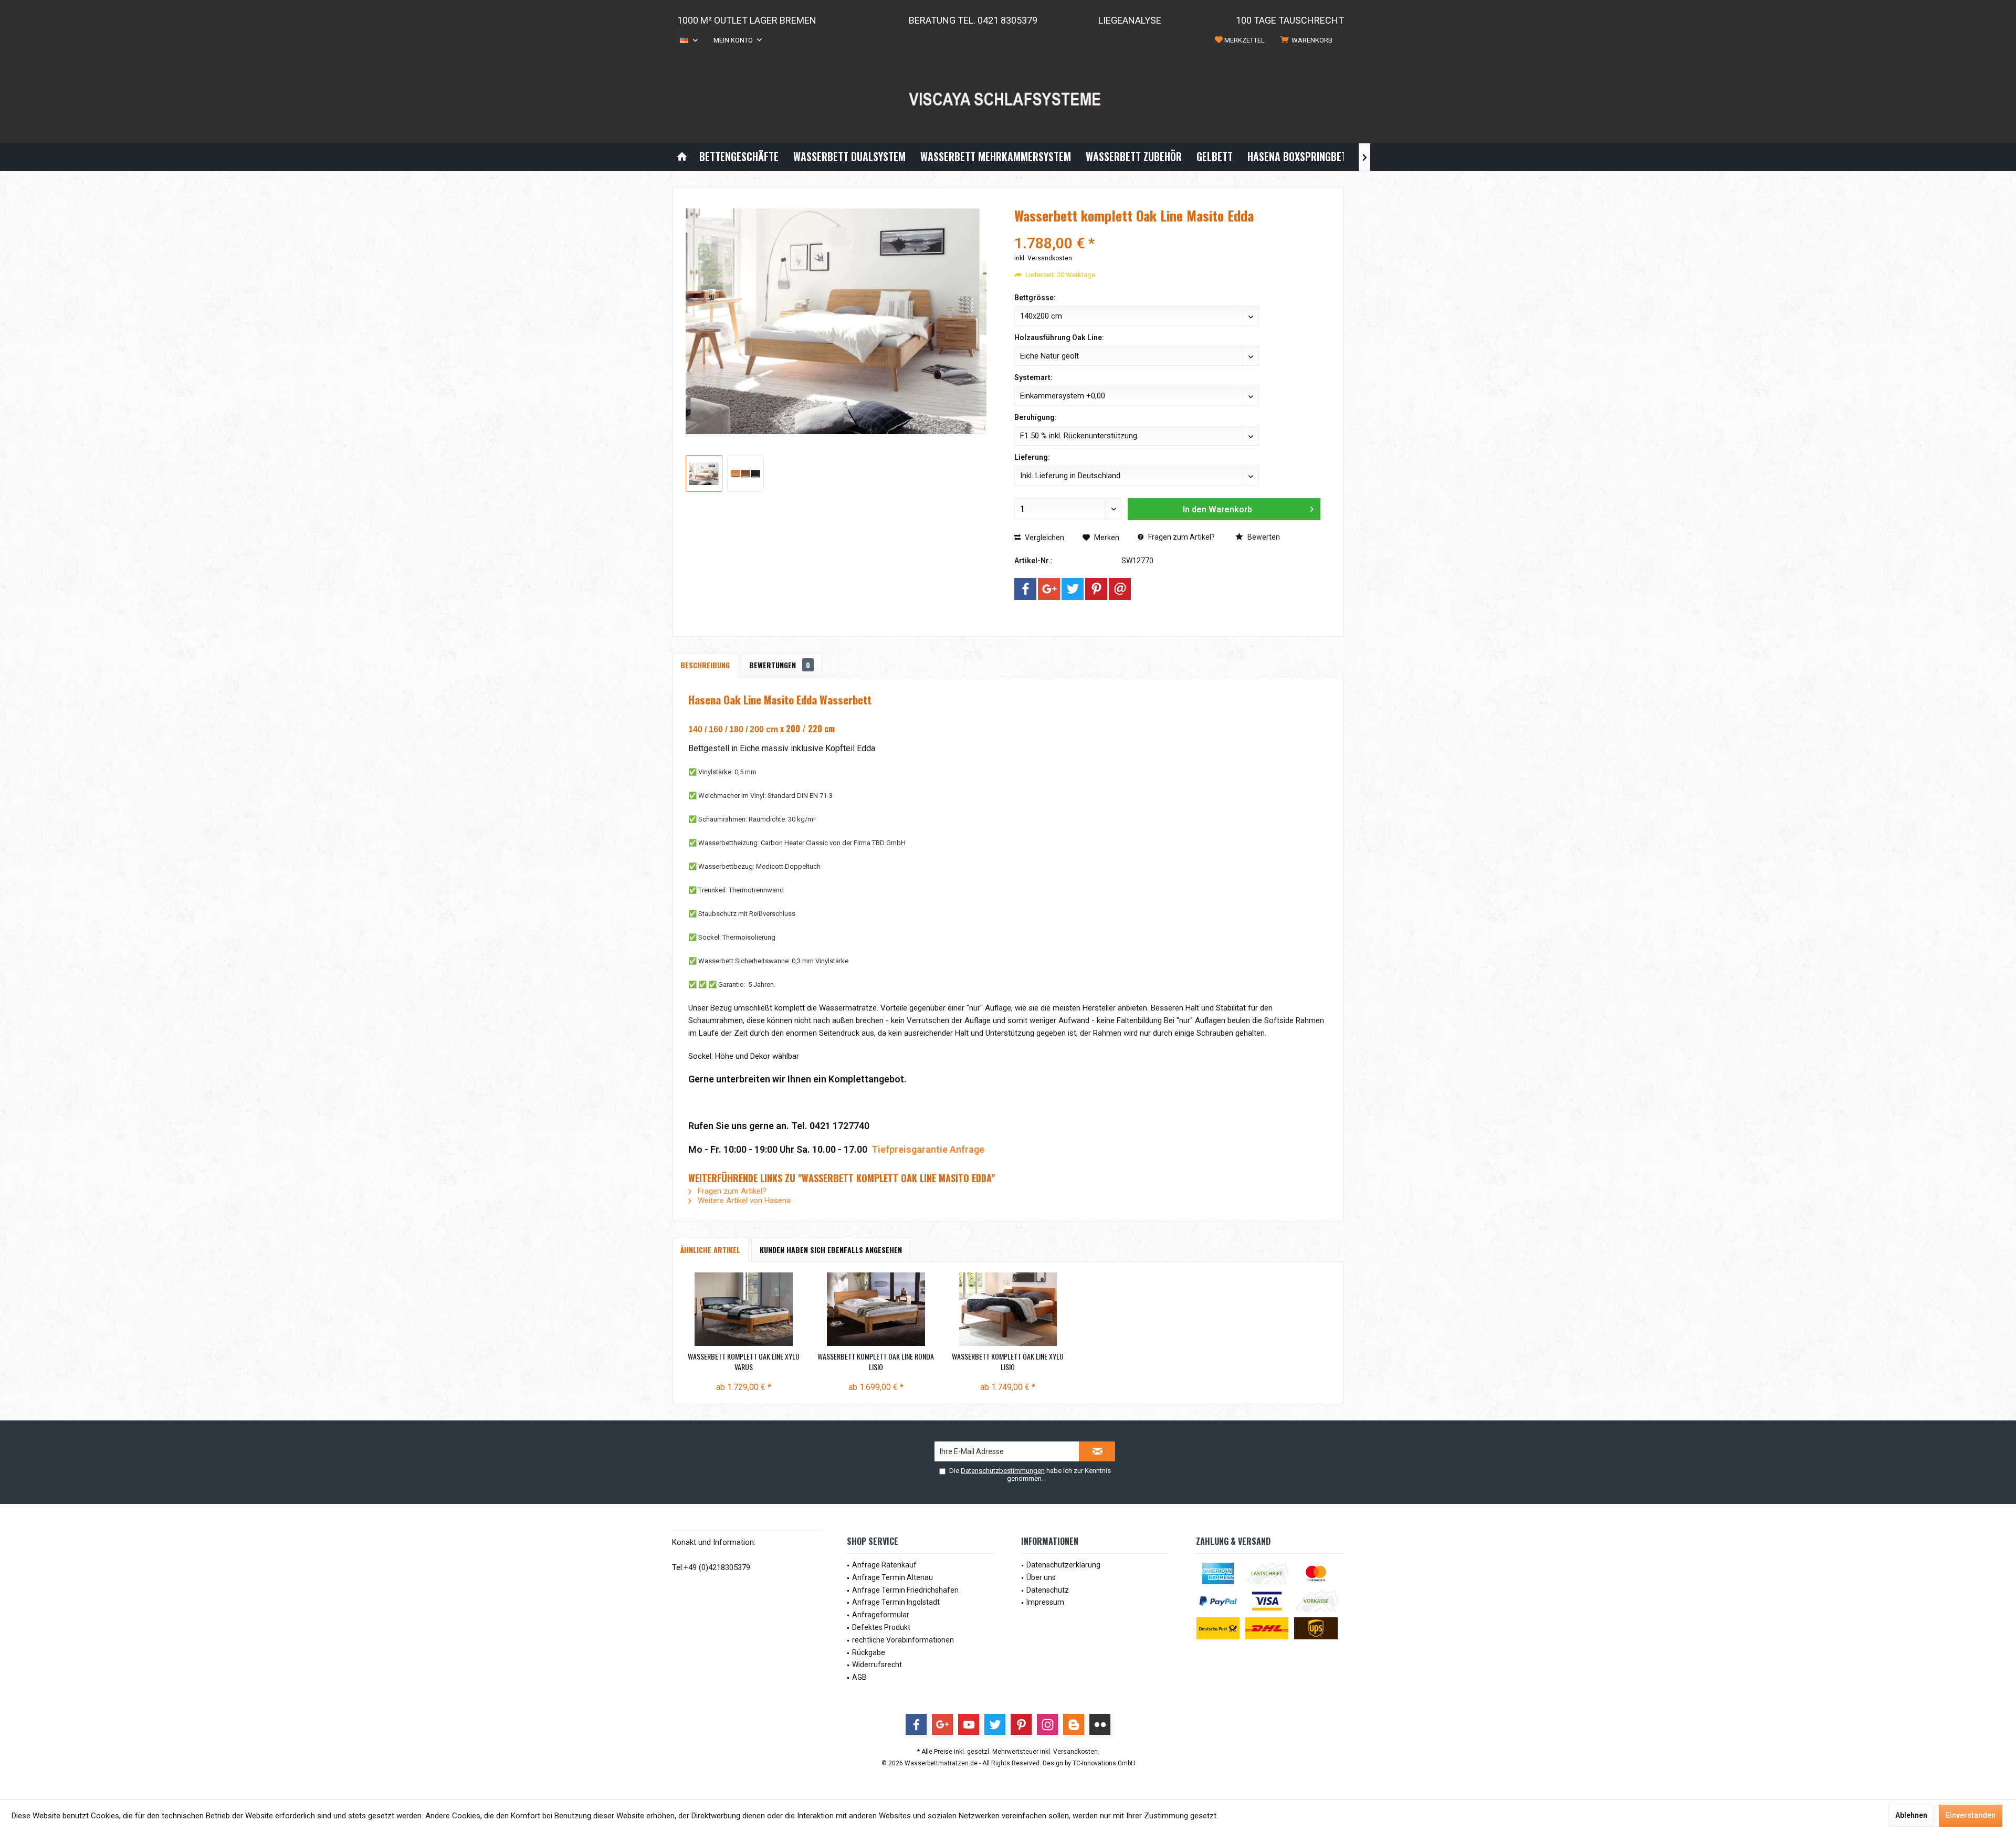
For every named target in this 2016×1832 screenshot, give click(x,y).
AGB (859, 1677)
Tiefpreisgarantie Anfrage (928, 1149)
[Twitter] (1073, 589)
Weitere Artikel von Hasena (743, 1201)
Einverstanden (1971, 1815)
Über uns (1041, 1577)
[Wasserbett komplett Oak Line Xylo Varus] (744, 1309)
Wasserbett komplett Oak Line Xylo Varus (744, 1362)
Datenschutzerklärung (1063, 1565)
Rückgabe (869, 1652)
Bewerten (1263, 537)
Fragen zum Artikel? (1181, 537)
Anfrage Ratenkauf (884, 1565)
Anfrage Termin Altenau (892, 1577)
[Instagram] (1047, 1724)
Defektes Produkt (881, 1627)
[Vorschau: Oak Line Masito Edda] (704, 473)
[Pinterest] (1096, 589)
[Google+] (1049, 589)
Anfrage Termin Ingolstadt (896, 1602)
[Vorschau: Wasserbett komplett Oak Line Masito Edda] (745, 473)
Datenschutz (1048, 1590)
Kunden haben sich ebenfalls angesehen (831, 1250)
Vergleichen (1044, 538)
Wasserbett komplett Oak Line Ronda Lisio (876, 1362)
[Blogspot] (1074, 1724)
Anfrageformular (881, 1615)
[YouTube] (969, 1724)
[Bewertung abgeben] (1167, 230)
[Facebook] (1025, 589)
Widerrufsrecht (877, 1665)
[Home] (682, 157)
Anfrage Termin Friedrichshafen (905, 1590)
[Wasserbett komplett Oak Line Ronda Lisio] (876, 1309)
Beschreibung (705, 665)
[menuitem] (1308, 40)
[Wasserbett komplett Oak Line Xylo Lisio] (1008, 1309)
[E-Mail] (1120, 589)
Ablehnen (1911, 1815)
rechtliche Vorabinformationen (903, 1640)
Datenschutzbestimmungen (1003, 1471)
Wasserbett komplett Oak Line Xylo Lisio (1008, 1362)
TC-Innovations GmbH (1104, 1763)
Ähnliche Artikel (710, 1250)
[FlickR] (1100, 1724)
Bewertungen (780, 665)
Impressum (1045, 1602)
